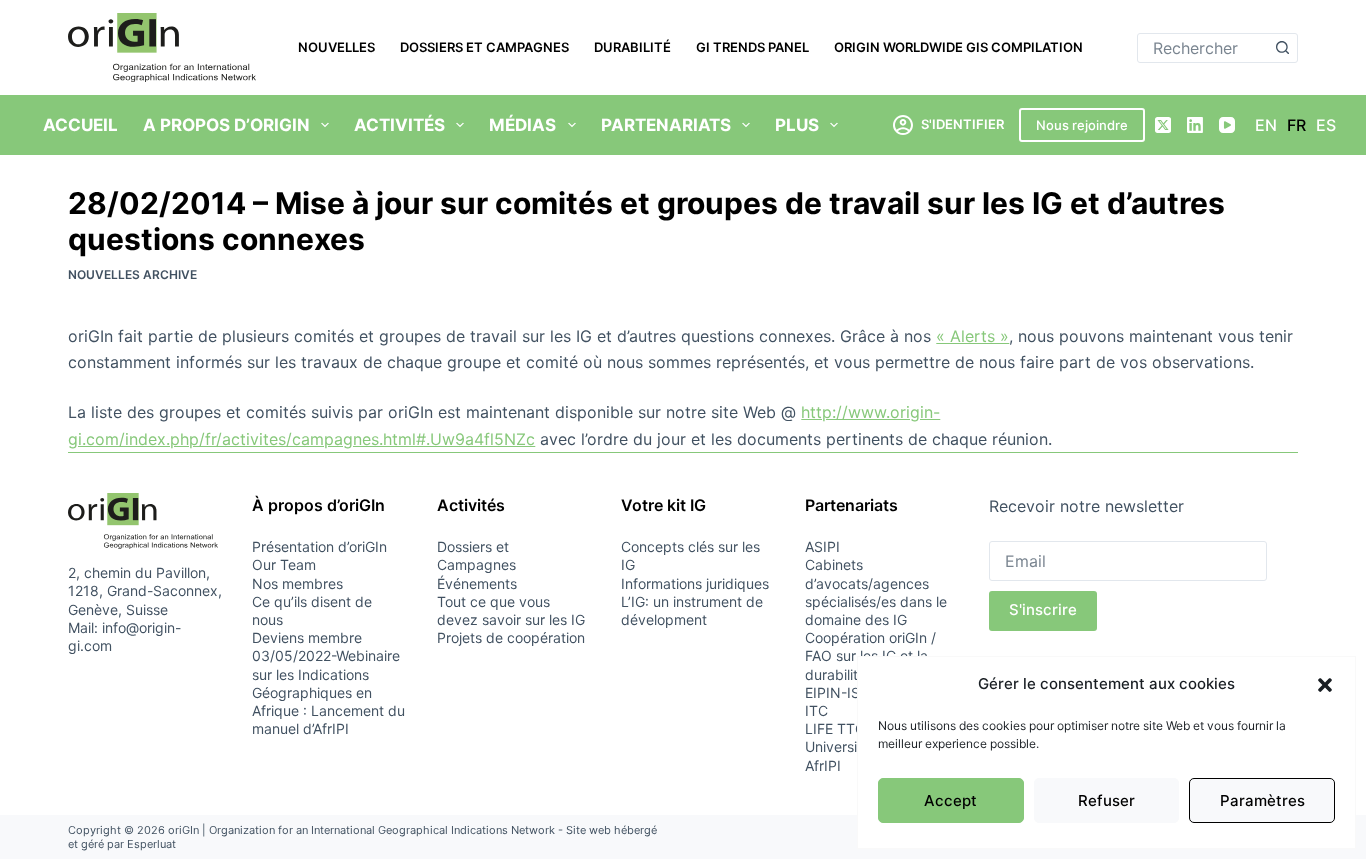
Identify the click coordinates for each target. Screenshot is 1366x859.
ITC (816, 710)
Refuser (1106, 800)
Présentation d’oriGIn (319, 546)
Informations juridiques (695, 583)
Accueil (80, 125)
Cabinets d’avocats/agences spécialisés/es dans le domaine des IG (876, 592)
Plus (797, 125)
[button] (1325, 685)
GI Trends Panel (752, 47)
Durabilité (632, 47)
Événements (477, 583)
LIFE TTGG (840, 728)
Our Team (284, 564)
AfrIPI (823, 765)
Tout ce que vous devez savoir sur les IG (511, 610)
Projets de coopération (511, 637)
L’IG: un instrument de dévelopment (692, 610)
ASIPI (822, 546)
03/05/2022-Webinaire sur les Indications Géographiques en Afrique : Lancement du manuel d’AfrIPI (328, 692)
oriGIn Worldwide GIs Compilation (958, 47)
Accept (950, 800)
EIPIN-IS (832, 692)
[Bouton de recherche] (1283, 48)
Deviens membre (307, 637)
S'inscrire (1043, 609)
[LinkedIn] (1195, 125)
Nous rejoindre (1082, 125)
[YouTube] (1227, 125)
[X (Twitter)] (1163, 125)
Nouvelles (336, 47)
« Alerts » (972, 336)
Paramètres (1262, 800)
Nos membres (297, 583)
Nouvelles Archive (132, 274)
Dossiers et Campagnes (484, 47)
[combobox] (1203, 48)
